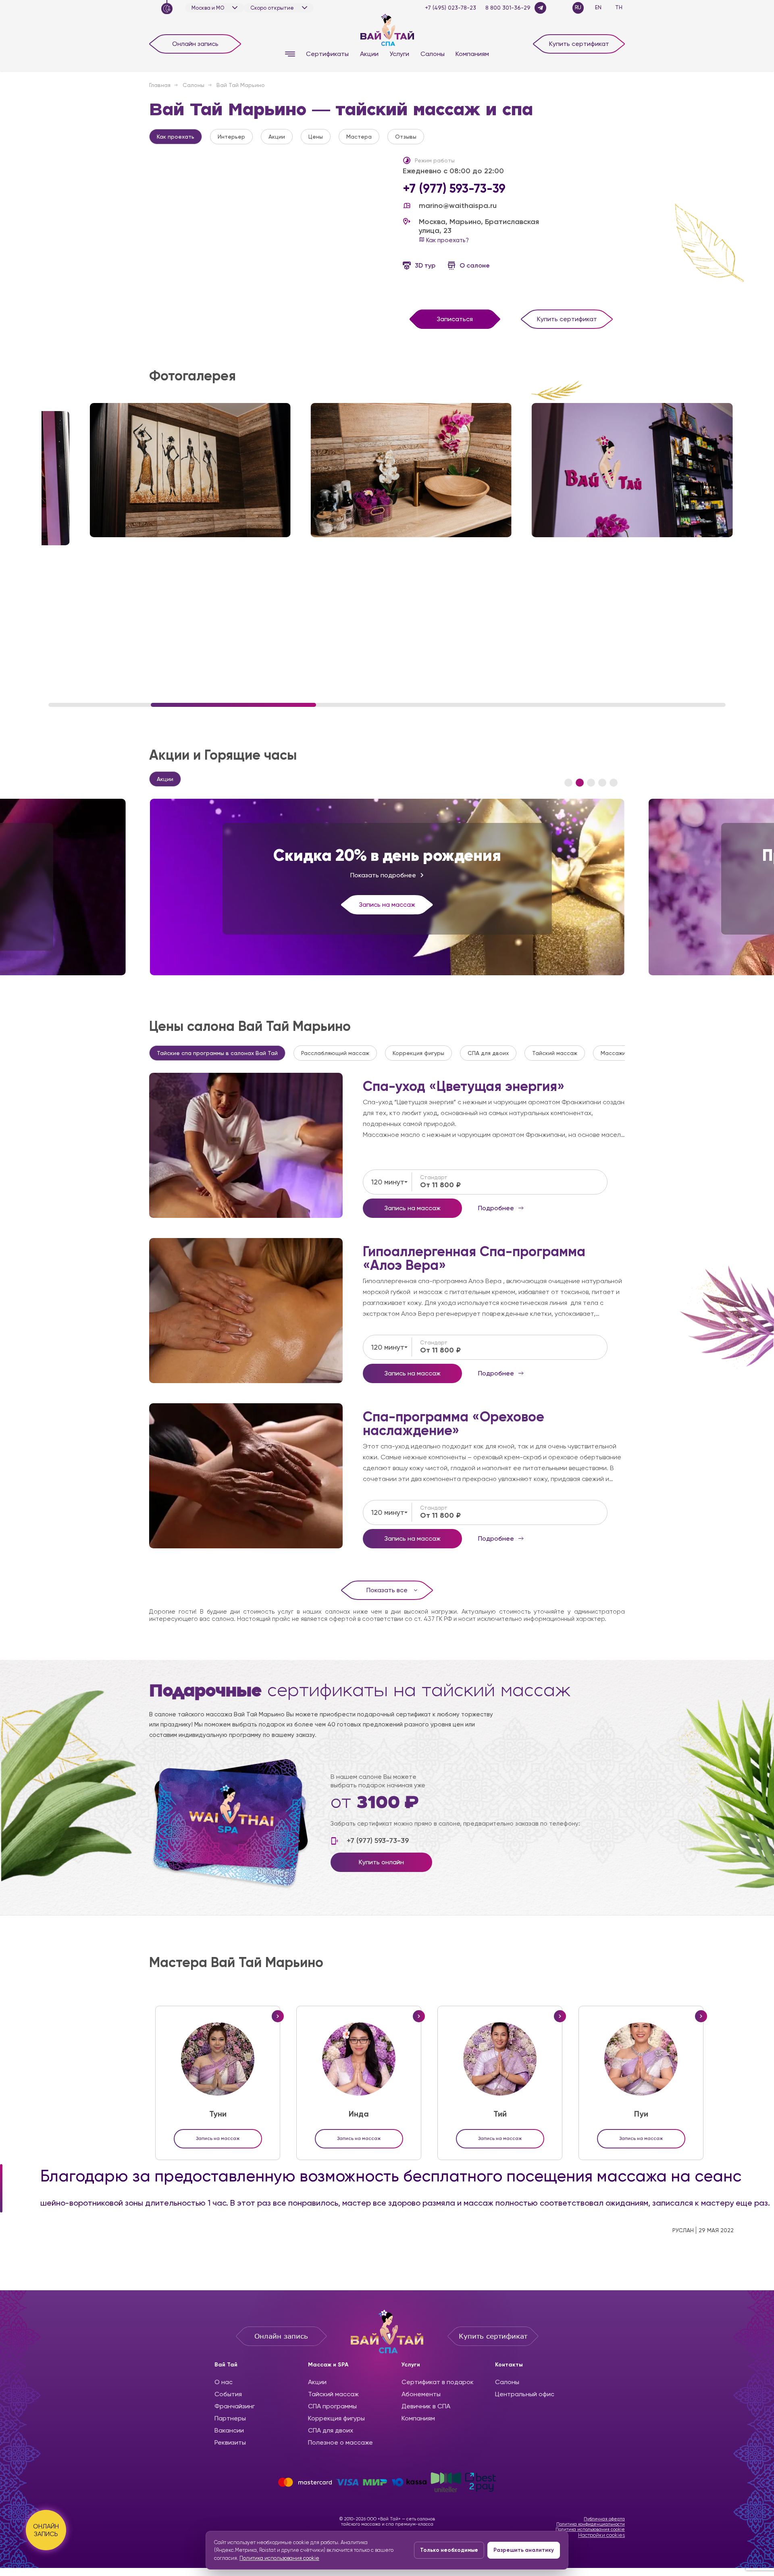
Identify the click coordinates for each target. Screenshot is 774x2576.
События (228, 2394)
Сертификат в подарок (438, 2382)
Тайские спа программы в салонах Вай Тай (217, 1053)
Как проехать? (447, 240)
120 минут (388, 1182)
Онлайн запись (195, 44)
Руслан (683, 2230)
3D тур (425, 265)
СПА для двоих (488, 1053)
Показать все (387, 1590)
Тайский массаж (555, 1053)
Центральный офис (525, 2394)
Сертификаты (327, 54)
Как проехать (176, 137)
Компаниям (472, 54)
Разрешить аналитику (524, 2550)
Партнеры (230, 2418)
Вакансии (229, 2430)
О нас (224, 2382)
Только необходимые (449, 2550)
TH (619, 7)
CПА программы (332, 2406)
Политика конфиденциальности (591, 2524)
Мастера (359, 137)
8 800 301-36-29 (508, 8)
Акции (369, 54)
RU (578, 7)
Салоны (433, 54)
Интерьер (231, 137)
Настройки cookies (601, 2535)
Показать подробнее (383, 875)
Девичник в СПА (426, 2406)
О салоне (475, 265)
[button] (568, 783)
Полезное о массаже (340, 2442)
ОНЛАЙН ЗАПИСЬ (46, 2530)
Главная (160, 85)
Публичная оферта (604, 2519)
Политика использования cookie (590, 2529)
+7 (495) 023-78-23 (450, 8)
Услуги (399, 54)
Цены (316, 137)
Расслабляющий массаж (335, 1053)
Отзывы (406, 137)
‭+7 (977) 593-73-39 (454, 189)
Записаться (455, 319)
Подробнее (246, 1145)
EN (598, 7)
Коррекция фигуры (418, 1053)
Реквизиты (230, 2442)
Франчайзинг (235, 2406)
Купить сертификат (579, 44)
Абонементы (421, 2394)
